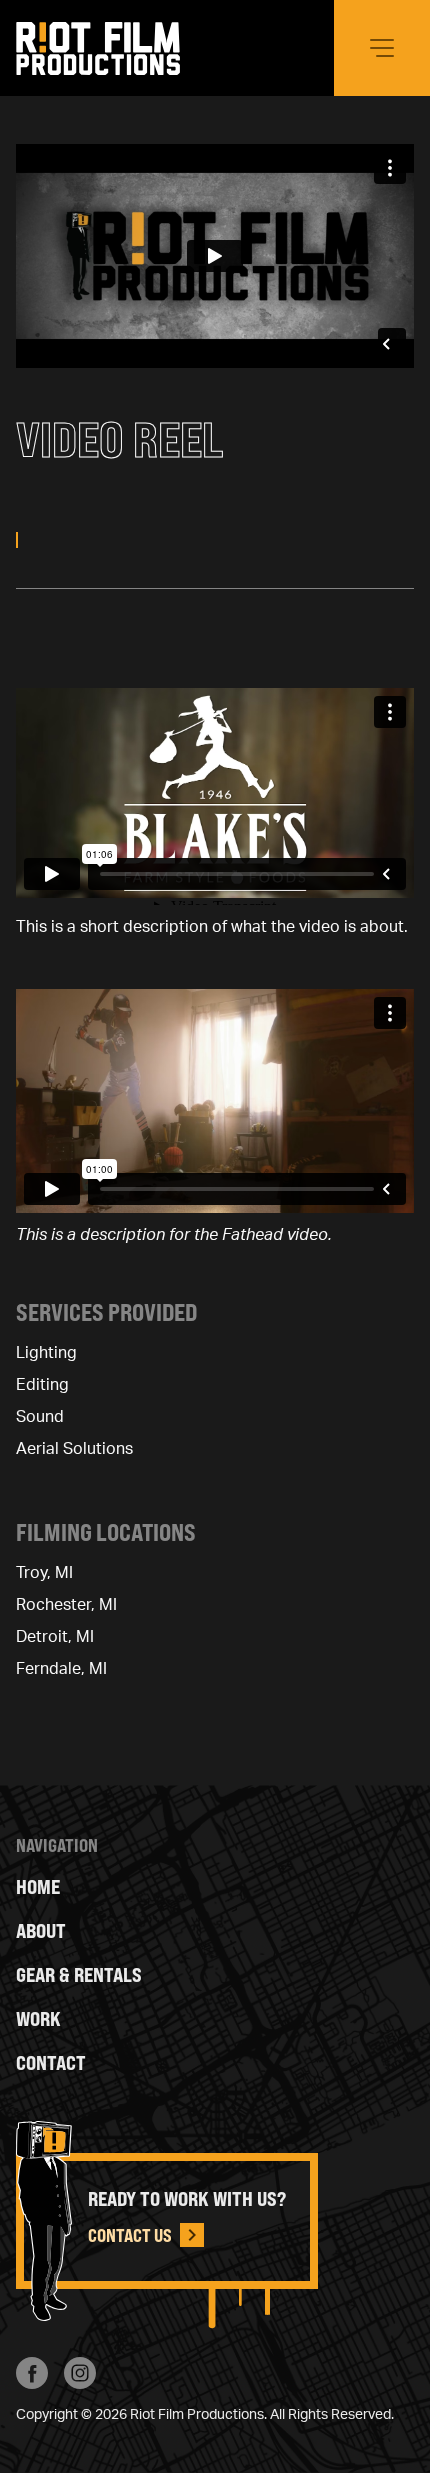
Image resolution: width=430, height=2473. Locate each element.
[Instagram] (80, 2373)
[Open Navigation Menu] (382, 48)
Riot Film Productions (197, 2415)
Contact (51, 2062)
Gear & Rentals (79, 1974)
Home (38, 1886)
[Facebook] (32, 2373)
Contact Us (130, 2235)
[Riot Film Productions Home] (98, 48)
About (41, 1930)
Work (38, 2018)
